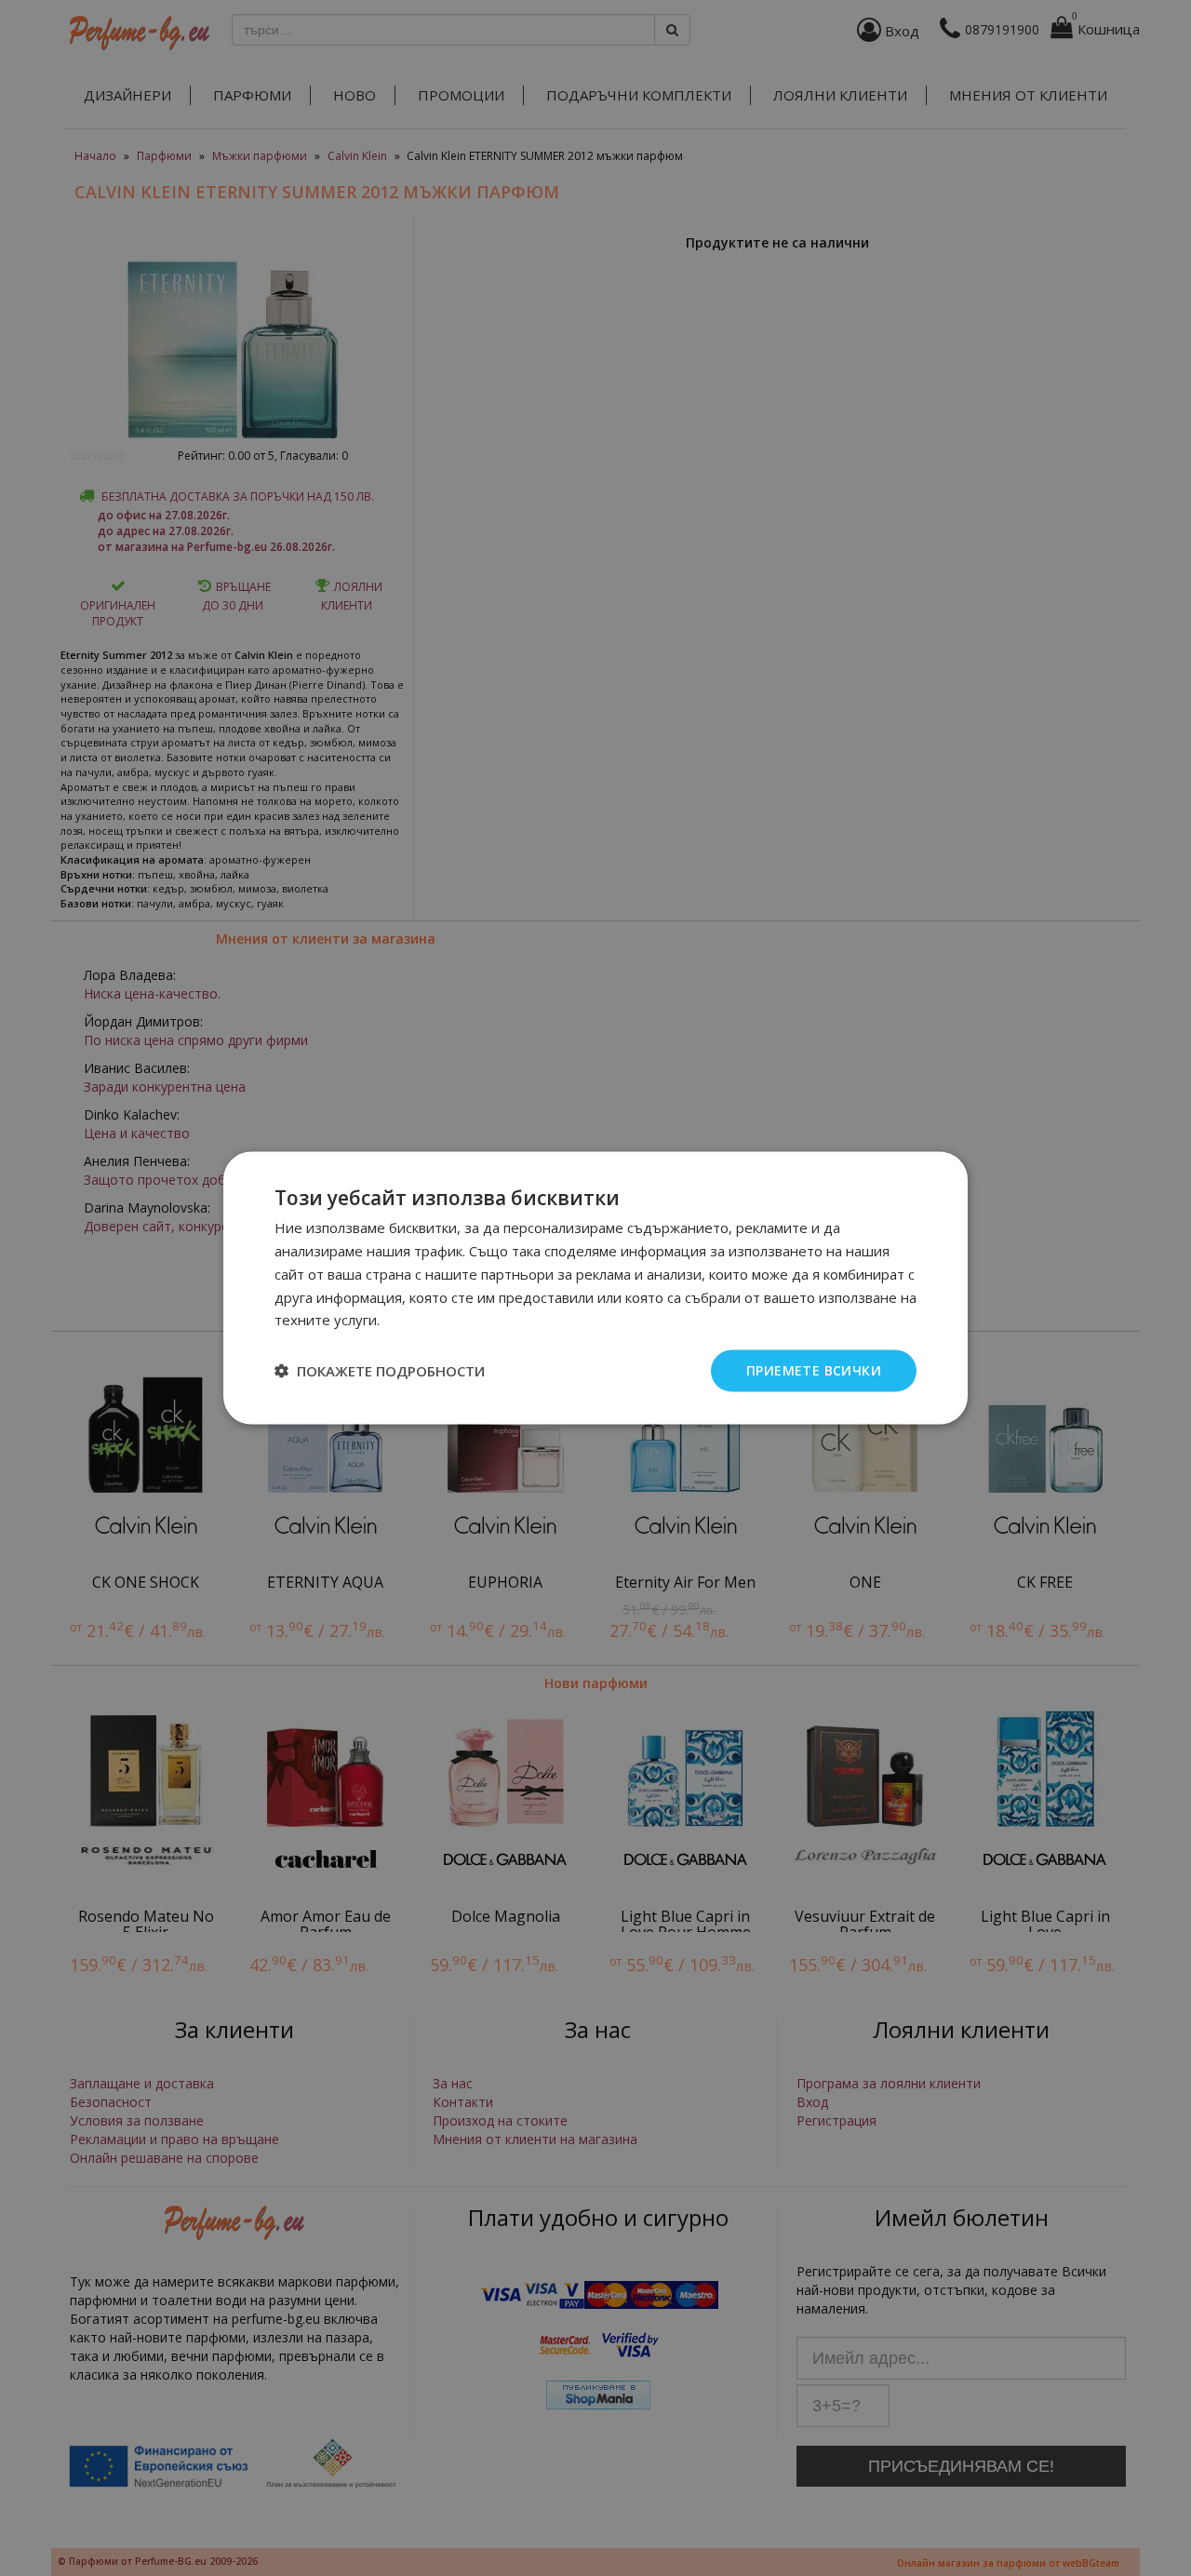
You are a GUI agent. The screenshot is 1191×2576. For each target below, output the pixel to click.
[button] (380, 1371)
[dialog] (595, 1288)
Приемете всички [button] (814, 1370)
